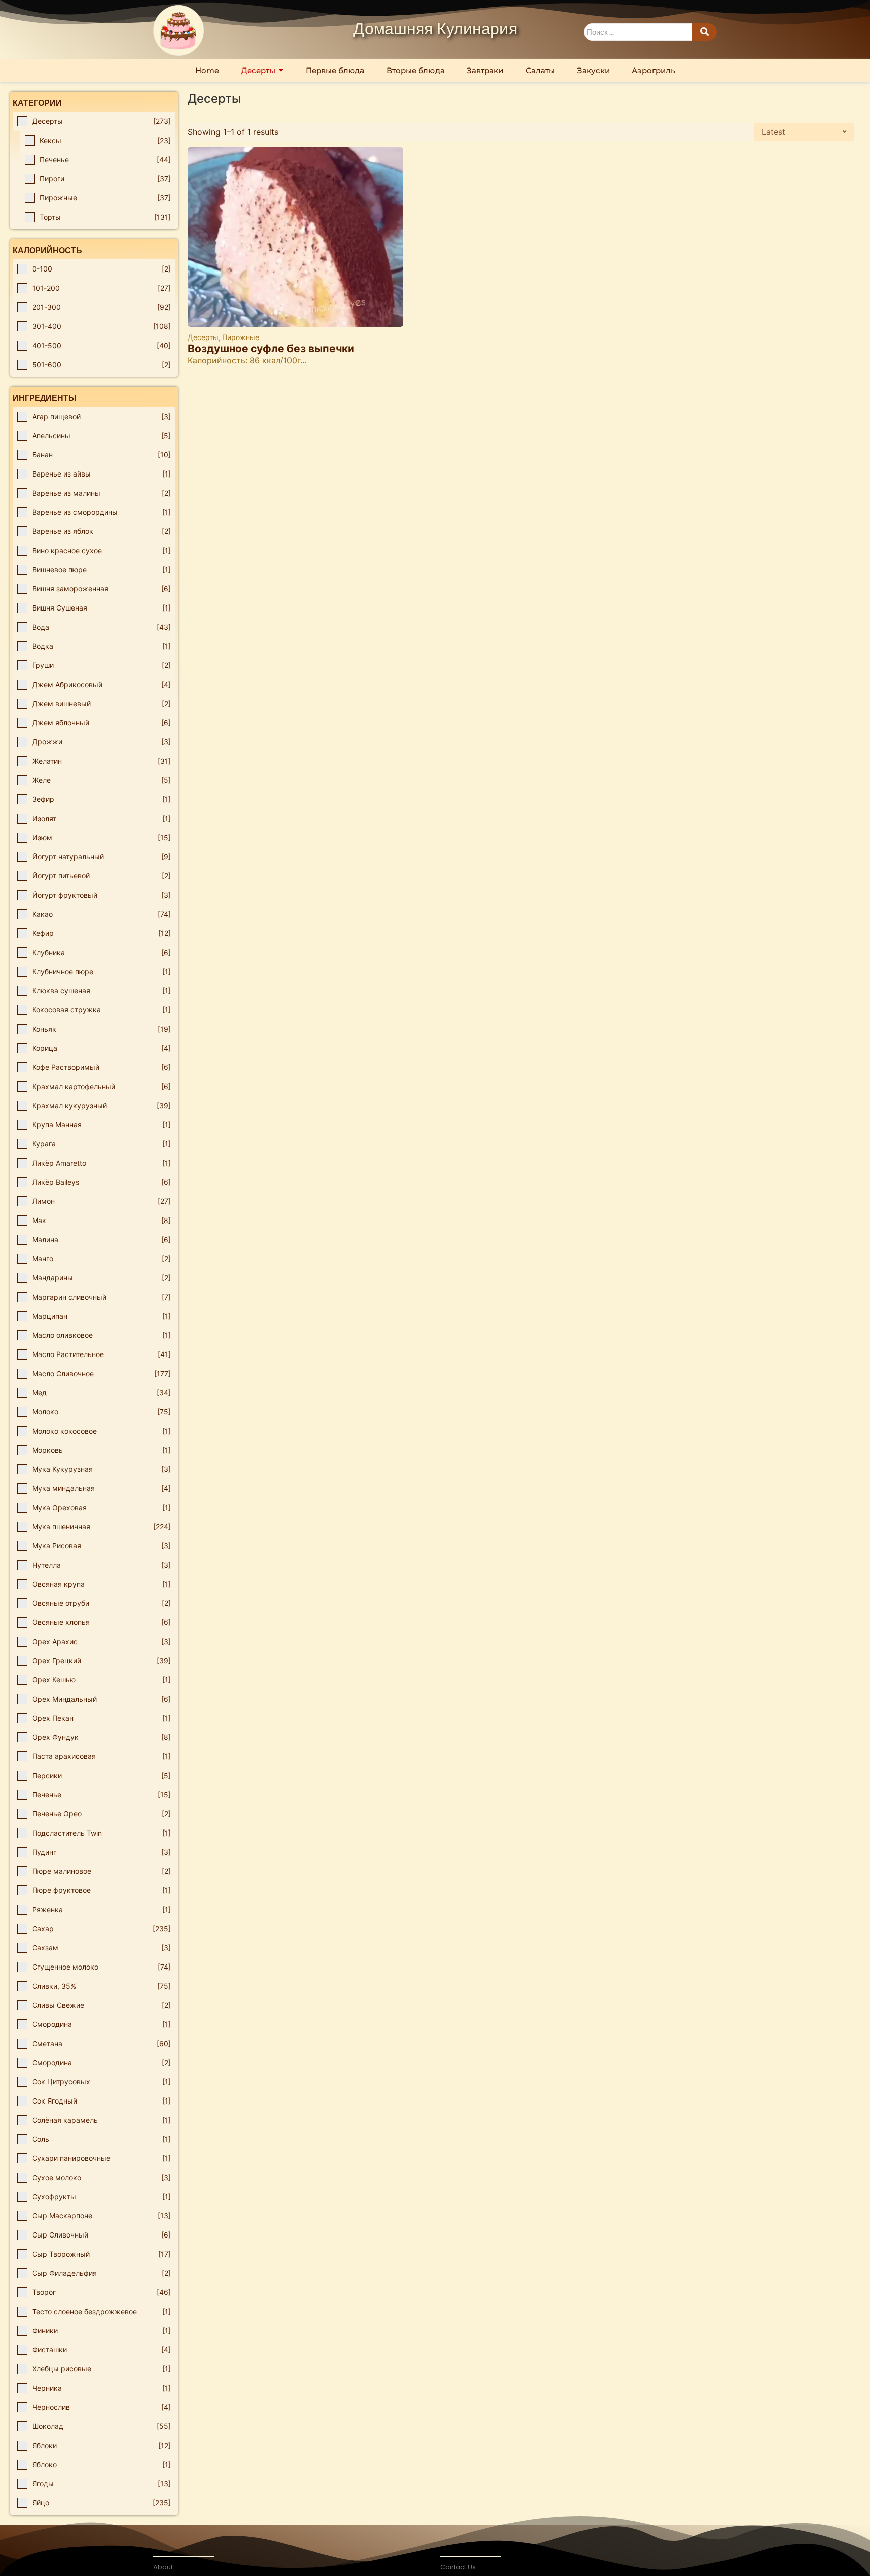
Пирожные (241, 337)
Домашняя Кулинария (435, 30)
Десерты (204, 337)
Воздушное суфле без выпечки (271, 348)
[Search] (704, 32)
